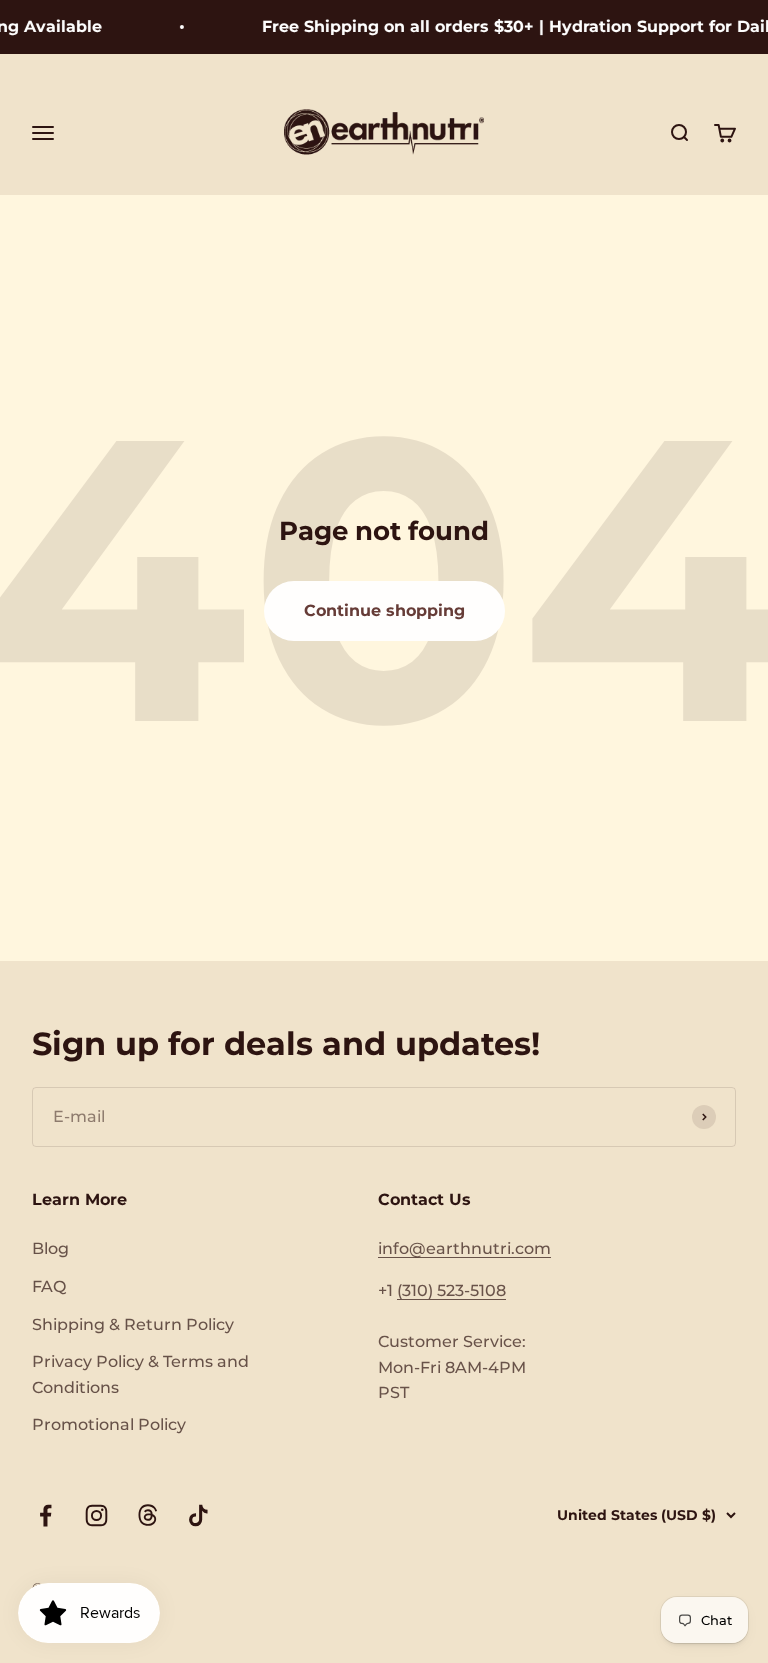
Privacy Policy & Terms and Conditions (140, 1374)
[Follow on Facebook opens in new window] (45, 1515)
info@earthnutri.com (464, 1248)
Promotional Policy (109, 1424)
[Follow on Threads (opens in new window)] (147, 1515)
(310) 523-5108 (451, 1290)
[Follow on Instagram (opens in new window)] (96, 1515)
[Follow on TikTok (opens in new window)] (198, 1515)
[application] (89, 1613)
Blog (50, 1248)
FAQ (49, 1286)
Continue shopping (384, 610)
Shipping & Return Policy (133, 1324)
